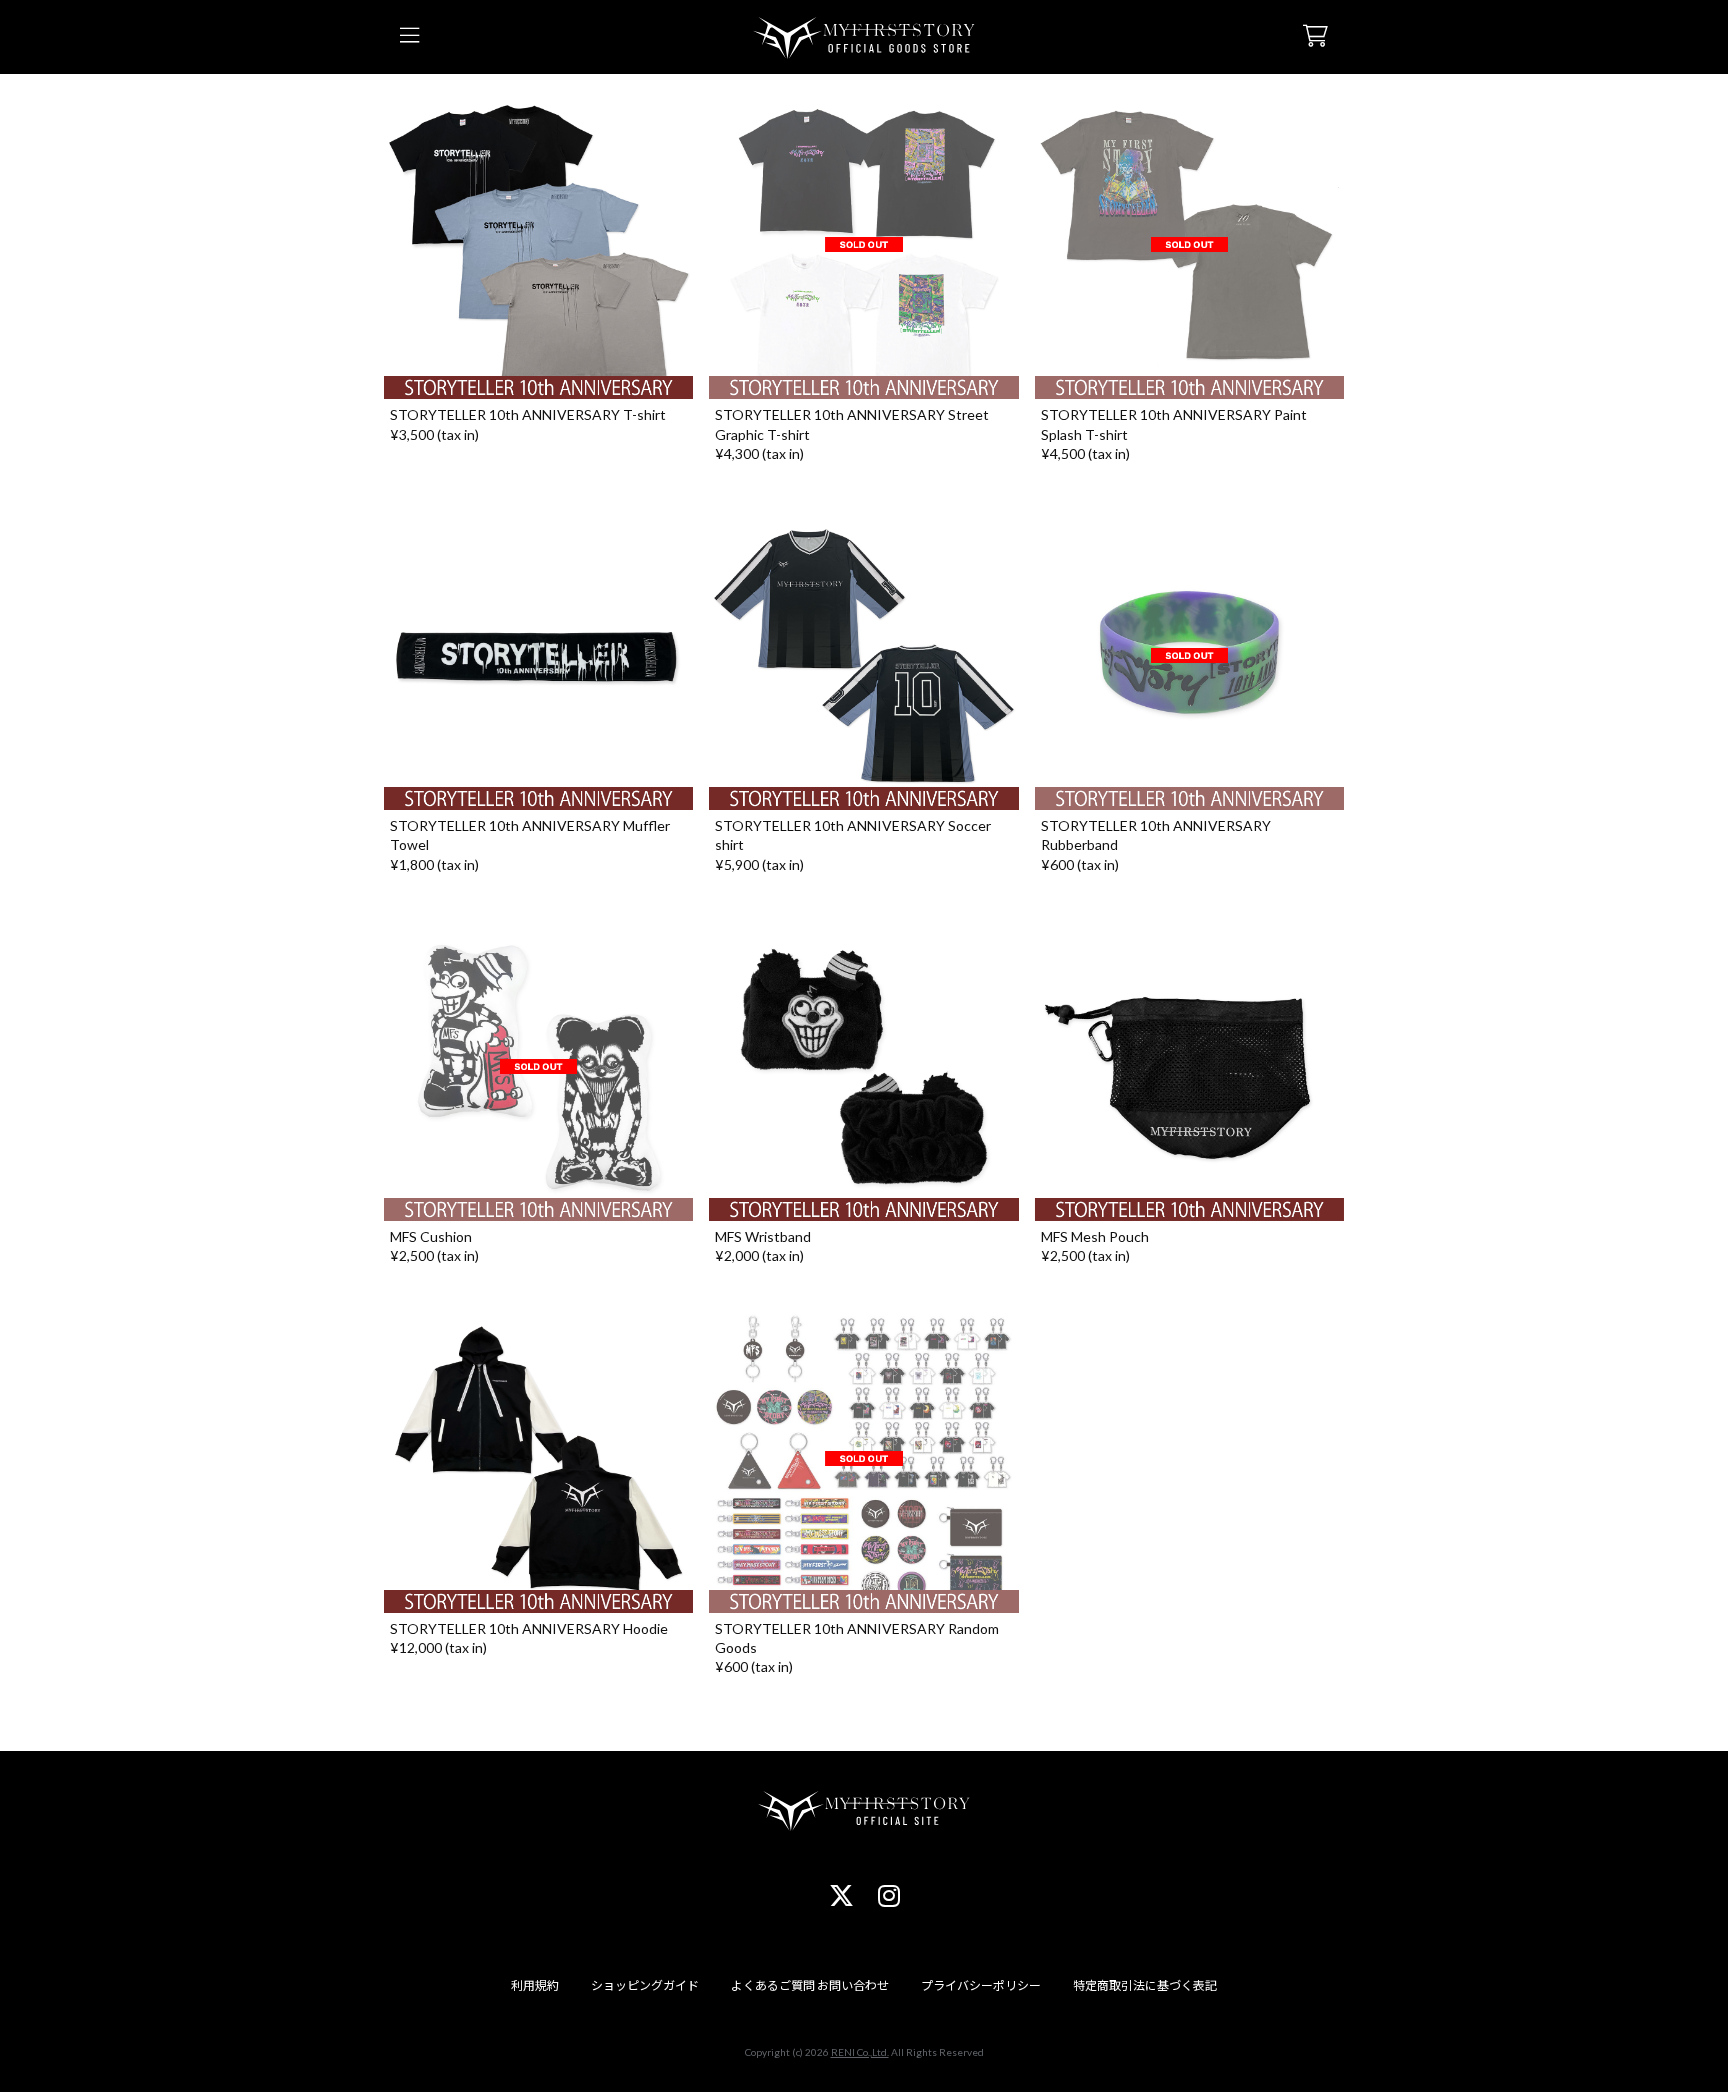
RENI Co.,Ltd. (860, 2052)
